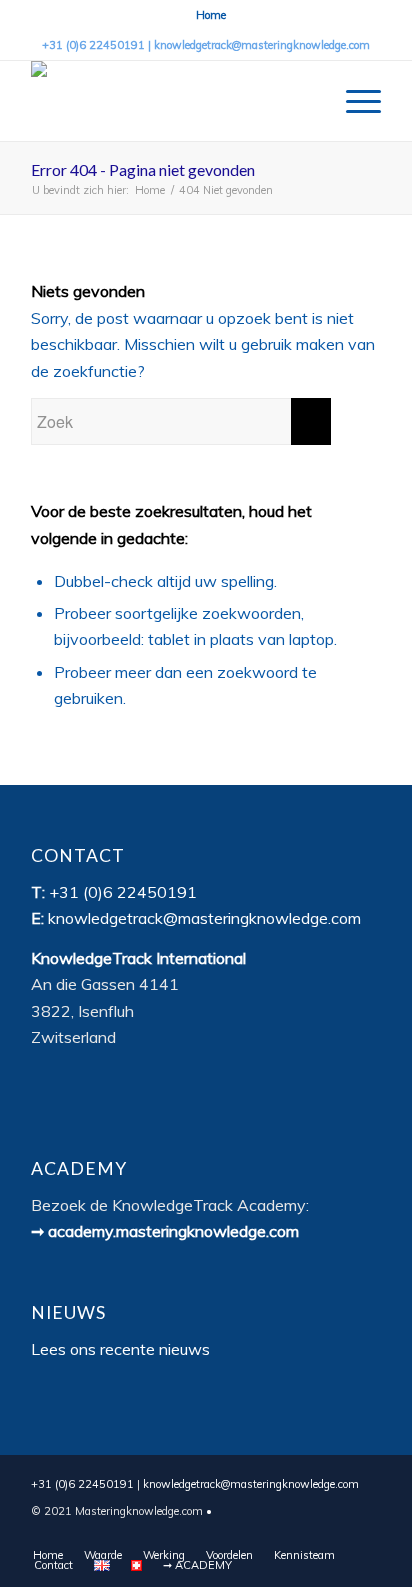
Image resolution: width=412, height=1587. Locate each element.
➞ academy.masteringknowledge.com (165, 1231)
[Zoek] (306, 101)
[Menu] (353, 101)
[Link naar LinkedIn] (366, 1534)
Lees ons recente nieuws (120, 1349)
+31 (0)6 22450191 (93, 45)
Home (211, 15)
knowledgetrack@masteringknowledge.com (262, 45)
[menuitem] (211, 15)
